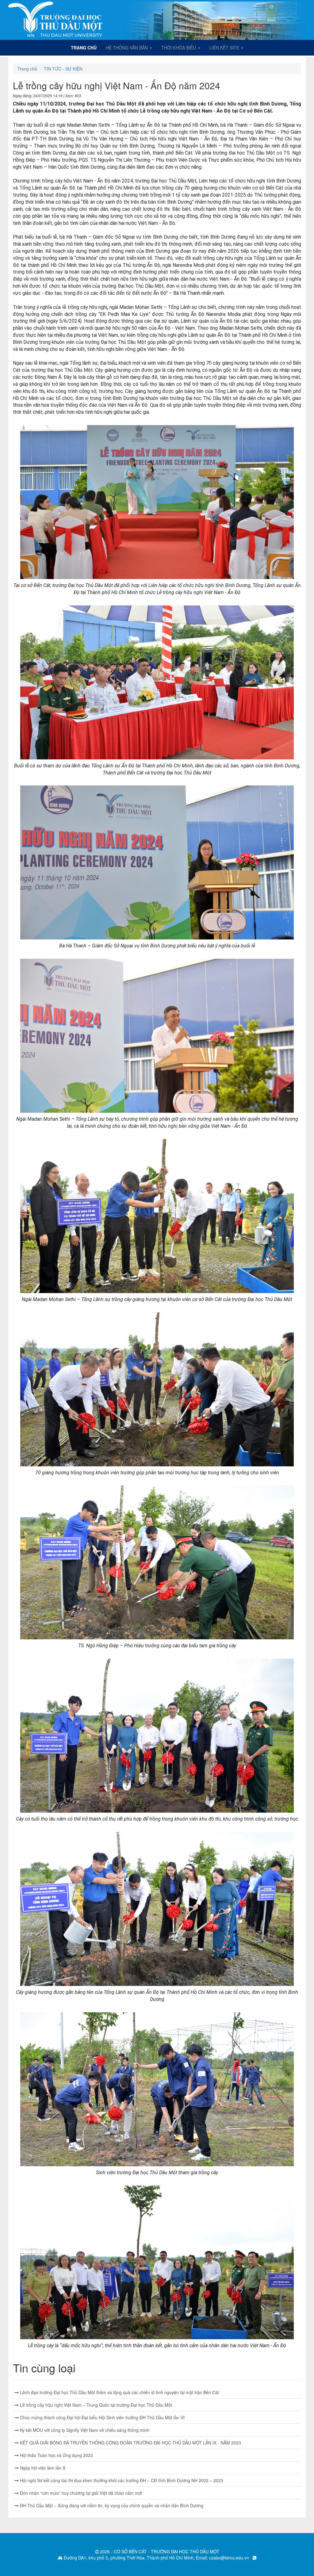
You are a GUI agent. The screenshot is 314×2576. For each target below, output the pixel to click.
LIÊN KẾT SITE (225, 48)
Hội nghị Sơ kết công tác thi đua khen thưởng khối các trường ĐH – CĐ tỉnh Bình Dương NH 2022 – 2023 (121, 2480)
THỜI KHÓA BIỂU (179, 48)
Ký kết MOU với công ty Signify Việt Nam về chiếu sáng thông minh (84, 2430)
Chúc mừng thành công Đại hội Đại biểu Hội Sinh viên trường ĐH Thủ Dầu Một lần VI (102, 2417)
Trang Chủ (86, 47)
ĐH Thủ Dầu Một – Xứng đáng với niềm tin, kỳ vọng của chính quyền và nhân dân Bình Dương (111, 2505)
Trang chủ (27, 69)
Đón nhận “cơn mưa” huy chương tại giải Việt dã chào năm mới (80, 2493)
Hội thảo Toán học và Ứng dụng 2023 (56, 2455)
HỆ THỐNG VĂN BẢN (127, 48)
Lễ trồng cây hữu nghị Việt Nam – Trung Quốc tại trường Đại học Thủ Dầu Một (95, 2405)
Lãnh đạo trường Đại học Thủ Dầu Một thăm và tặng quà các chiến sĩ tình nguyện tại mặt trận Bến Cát (119, 2392)
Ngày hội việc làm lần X (42, 2468)
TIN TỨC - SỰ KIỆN (63, 69)
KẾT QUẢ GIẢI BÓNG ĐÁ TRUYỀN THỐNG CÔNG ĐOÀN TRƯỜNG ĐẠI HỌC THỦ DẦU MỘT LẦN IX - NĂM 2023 (130, 2443)
